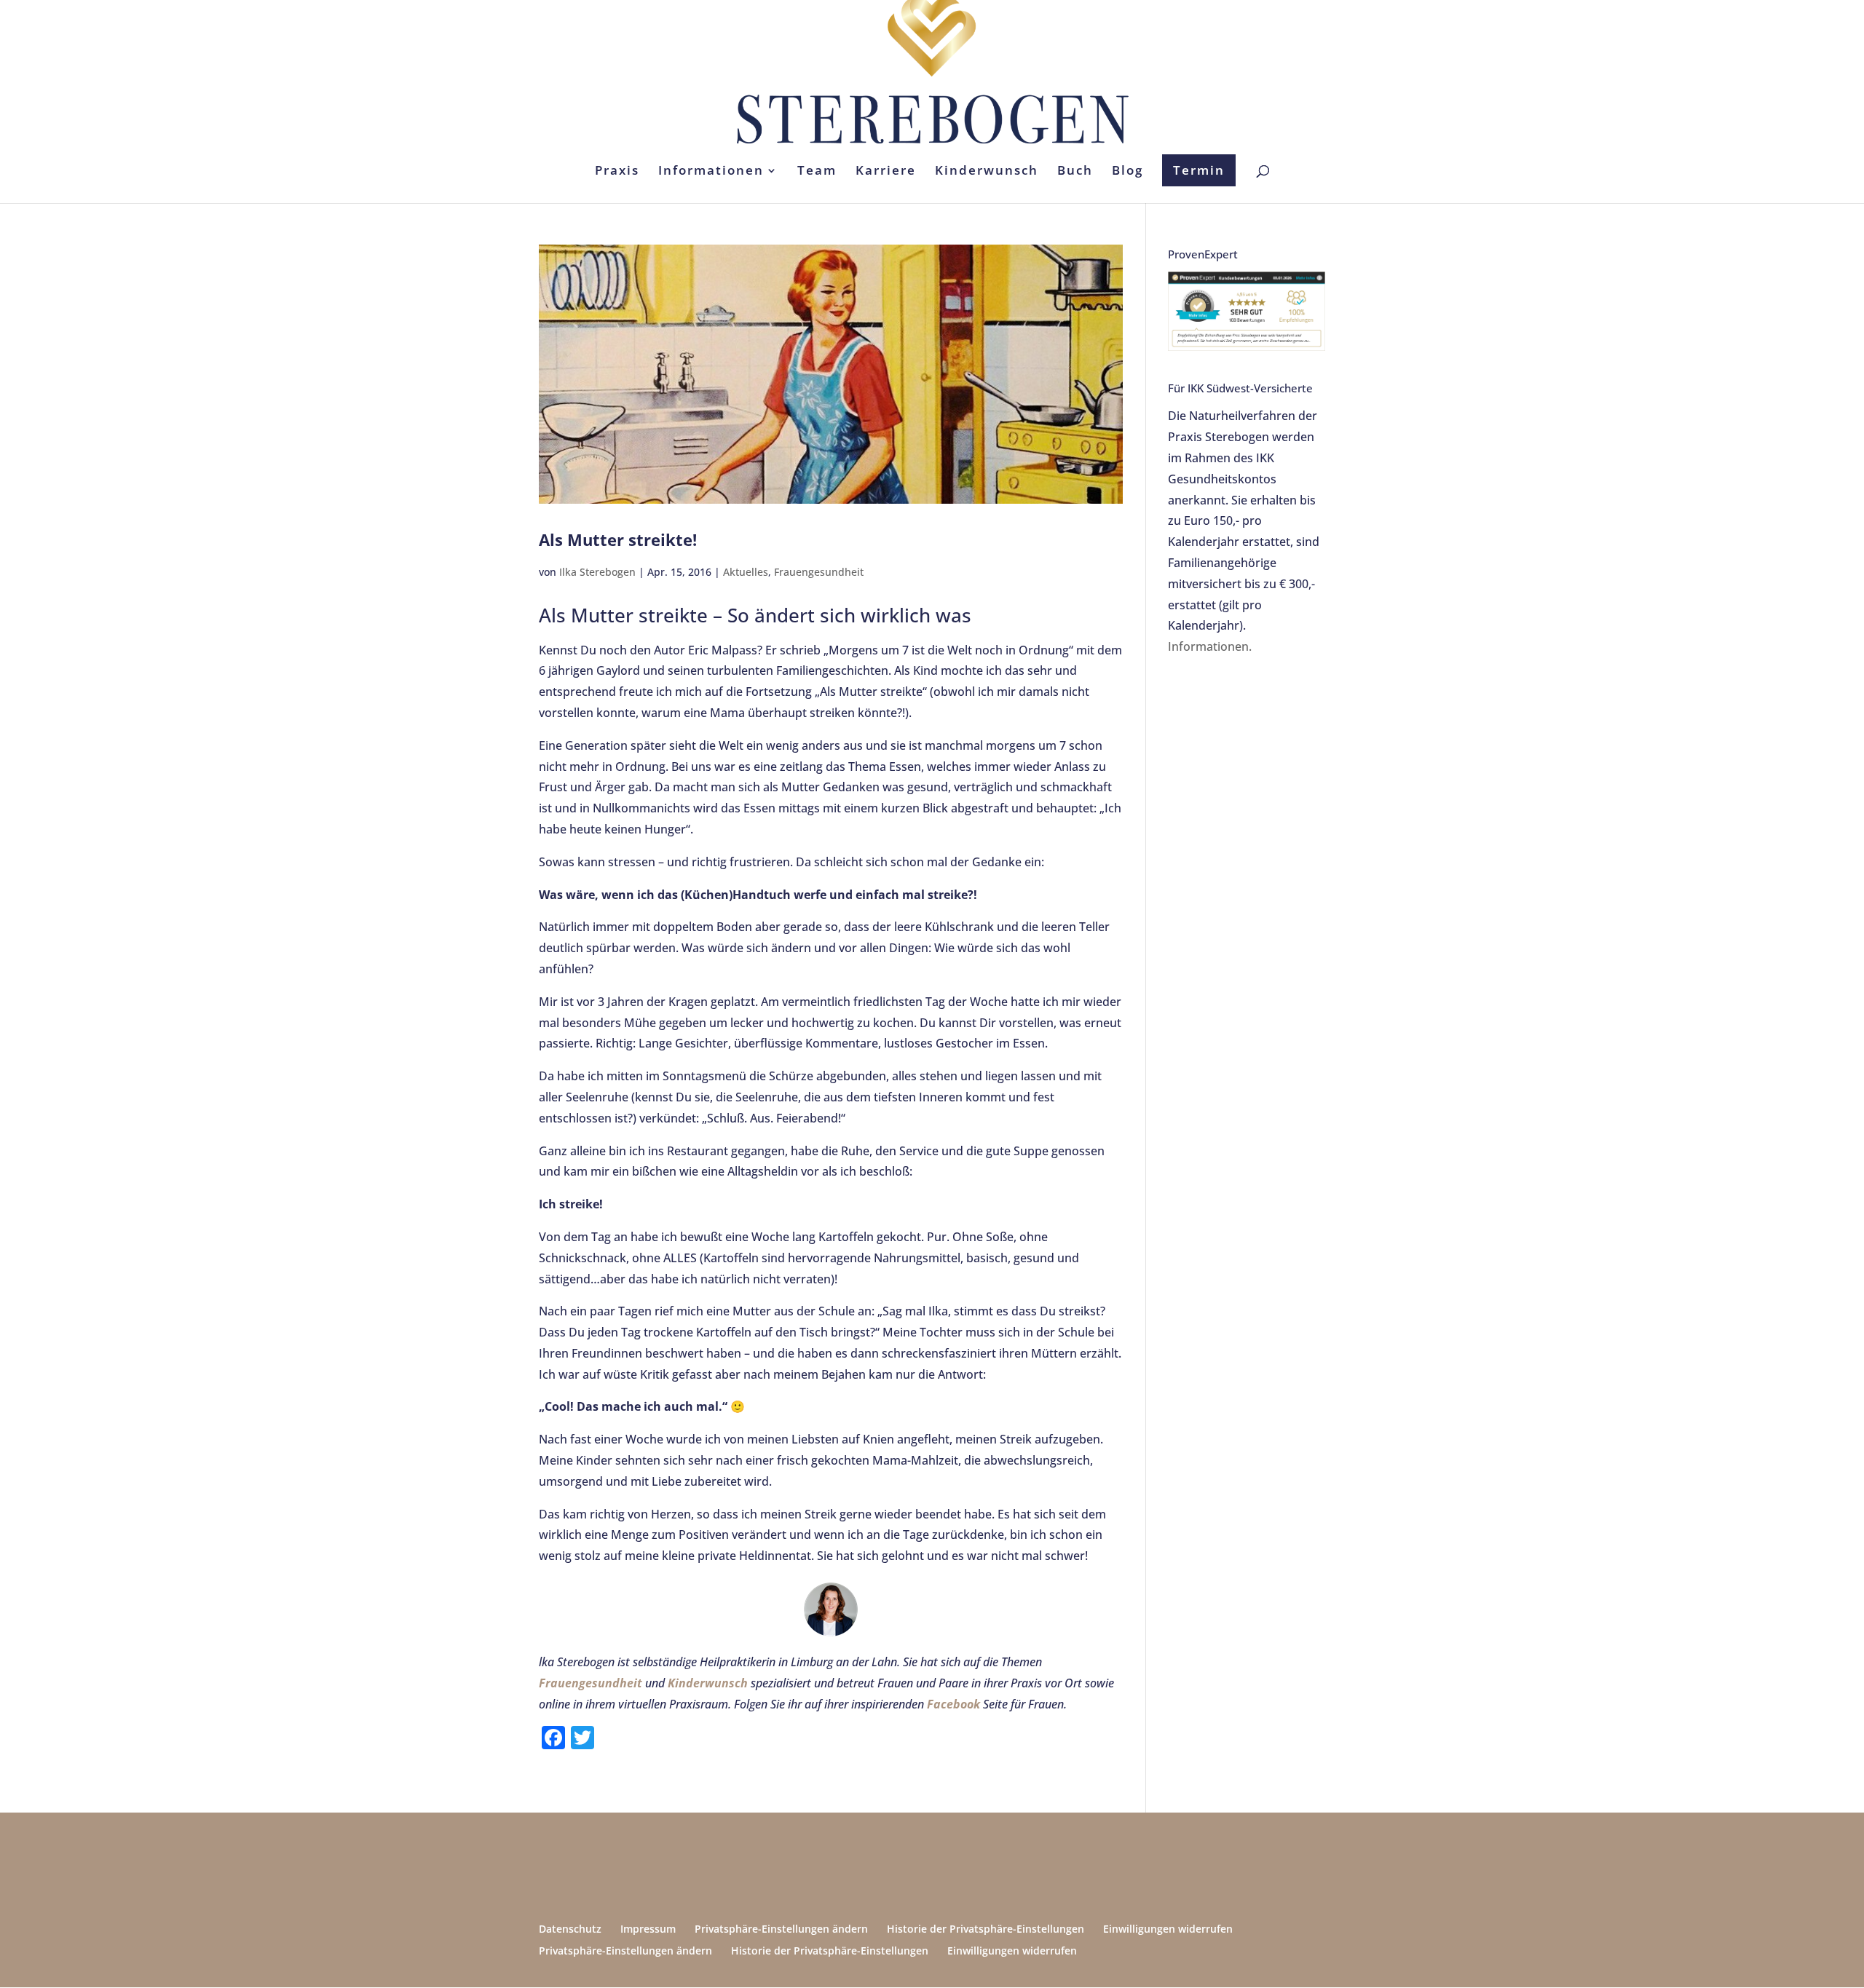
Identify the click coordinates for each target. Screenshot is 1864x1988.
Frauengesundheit (819, 572)
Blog (1128, 172)
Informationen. (1210, 646)
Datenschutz (570, 1929)
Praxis (617, 172)
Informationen (711, 172)
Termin (1199, 170)
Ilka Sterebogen (597, 572)
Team (817, 172)
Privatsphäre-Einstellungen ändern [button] (781, 1929)
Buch (1075, 172)
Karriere (886, 172)
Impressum (648, 1929)
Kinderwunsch (987, 172)
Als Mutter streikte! (618, 539)
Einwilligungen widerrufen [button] (1168, 1929)
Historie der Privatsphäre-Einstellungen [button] (986, 1929)
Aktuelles (746, 572)
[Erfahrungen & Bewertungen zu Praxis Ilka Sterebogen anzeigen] (1247, 346)
